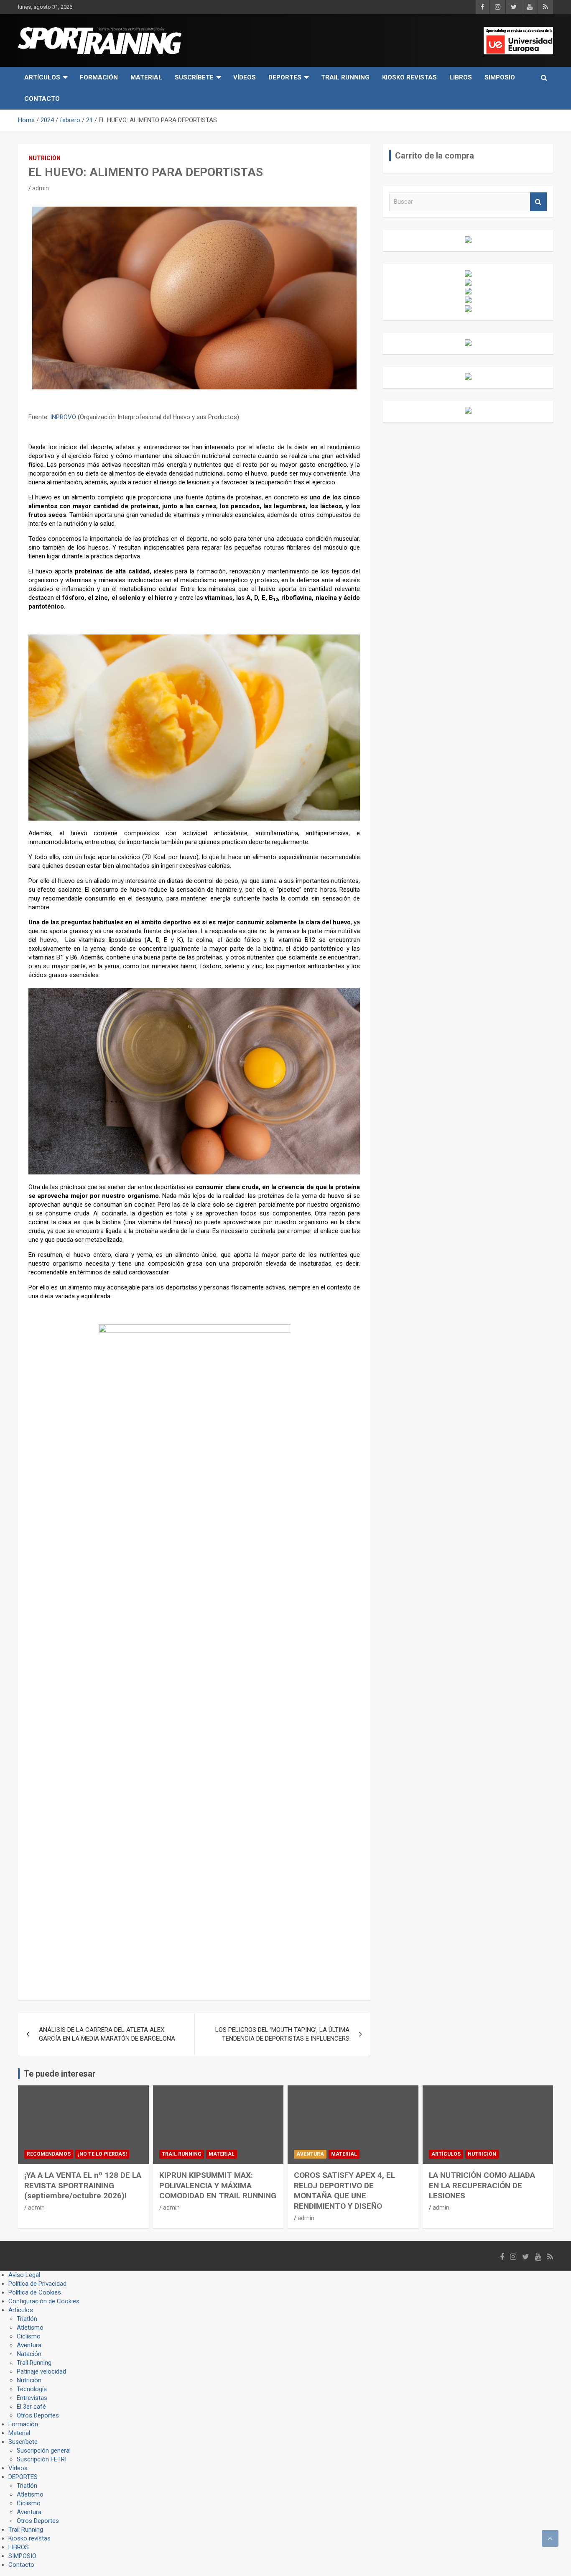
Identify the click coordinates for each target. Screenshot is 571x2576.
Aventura (310, 2154)
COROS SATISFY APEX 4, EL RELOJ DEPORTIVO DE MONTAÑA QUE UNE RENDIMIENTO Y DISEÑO (344, 2191)
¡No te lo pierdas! (102, 2154)
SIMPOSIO (500, 77)
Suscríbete (194, 77)
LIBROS (461, 77)
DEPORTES (285, 77)
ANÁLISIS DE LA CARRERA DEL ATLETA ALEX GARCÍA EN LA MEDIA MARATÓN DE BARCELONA (107, 2034)
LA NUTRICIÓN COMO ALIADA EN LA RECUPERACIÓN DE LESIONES (482, 2185)
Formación (99, 77)
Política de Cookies (35, 2292)
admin (41, 188)
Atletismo (30, 2328)
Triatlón (27, 2319)
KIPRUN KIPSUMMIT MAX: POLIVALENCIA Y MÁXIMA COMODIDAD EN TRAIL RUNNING (218, 2185)
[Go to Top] (550, 2538)
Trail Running (345, 77)
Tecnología (32, 2389)
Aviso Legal (24, 2275)
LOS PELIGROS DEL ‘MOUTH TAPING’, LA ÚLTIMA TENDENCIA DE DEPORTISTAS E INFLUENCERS (282, 2034)
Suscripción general (44, 2451)
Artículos (42, 77)
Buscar (538, 202)
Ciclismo (29, 2336)
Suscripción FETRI (42, 2459)
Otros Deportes (38, 2415)
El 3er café (31, 2407)
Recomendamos (49, 2154)
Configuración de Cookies (44, 2301)
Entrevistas (32, 2398)
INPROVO (63, 417)
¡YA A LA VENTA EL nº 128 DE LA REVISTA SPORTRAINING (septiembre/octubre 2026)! (83, 2185)
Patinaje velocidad (41, 2371)
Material (146, 77)
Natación (29, 2354)
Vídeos (245, 77)
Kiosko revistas (409, 77)
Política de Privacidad (37, 2284)
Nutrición (45, 158)
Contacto (42, 99)
